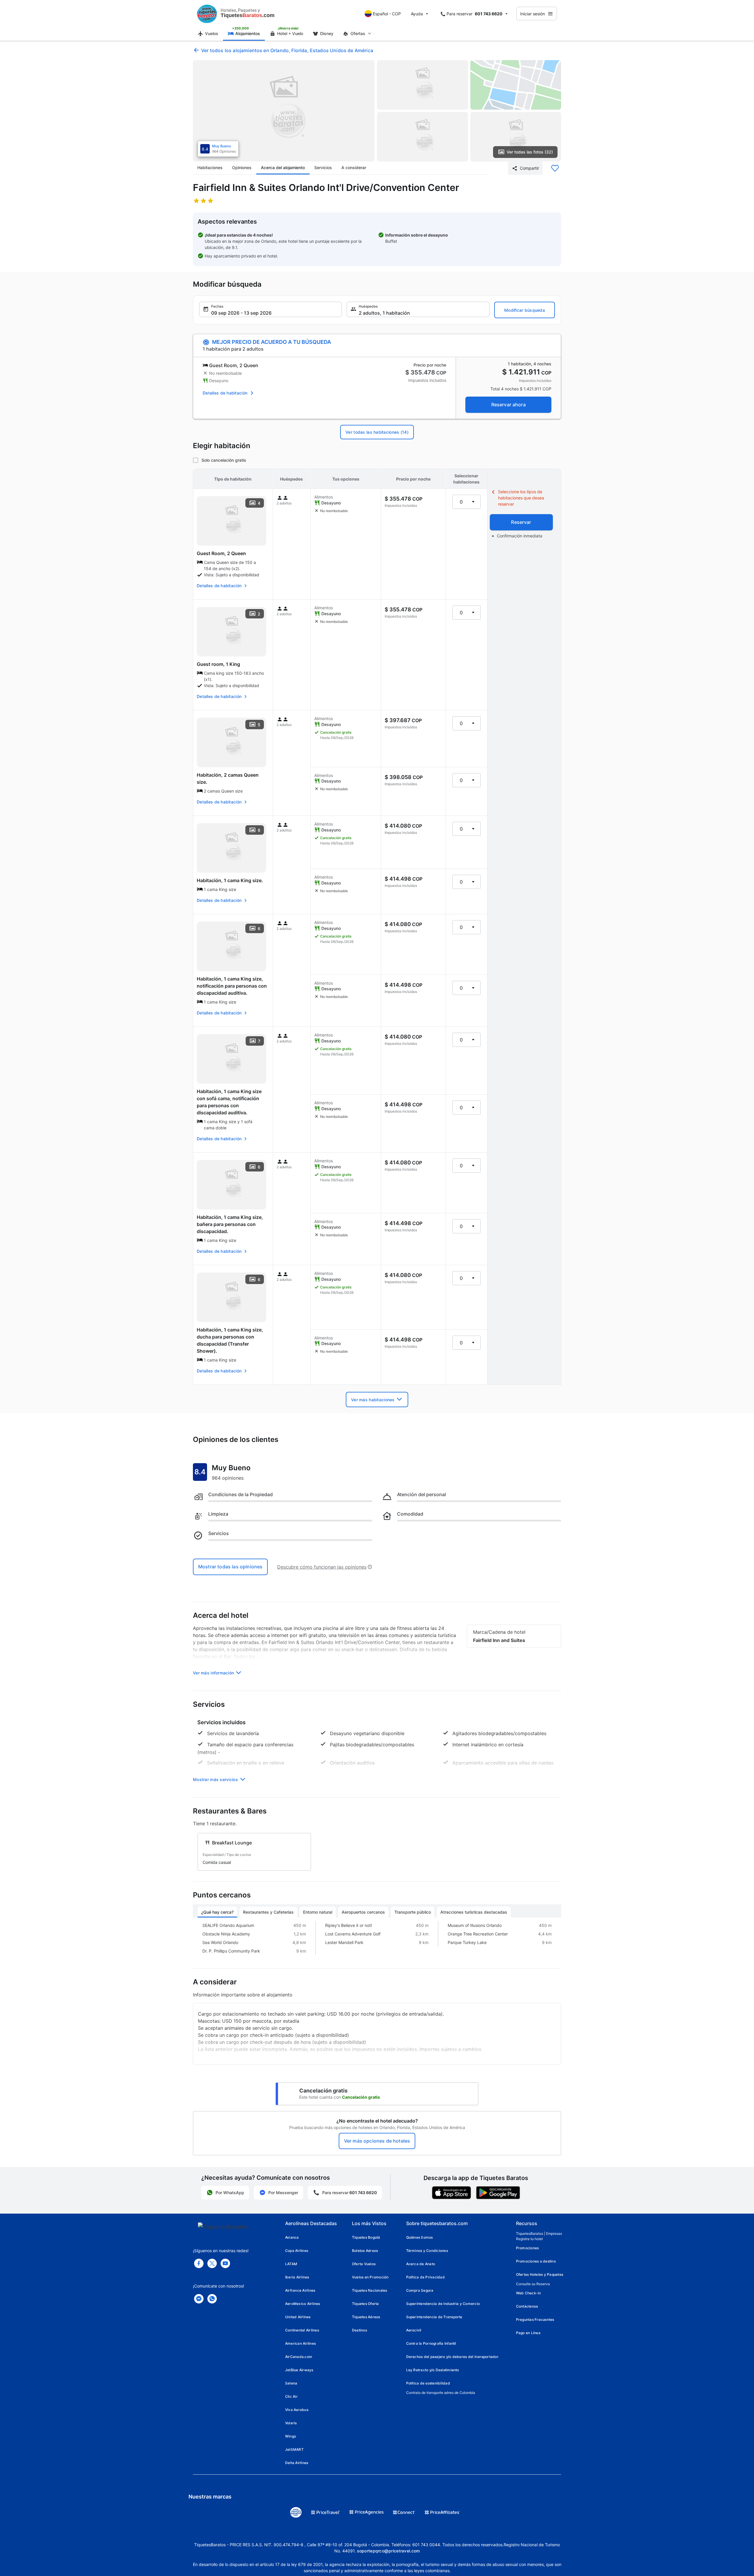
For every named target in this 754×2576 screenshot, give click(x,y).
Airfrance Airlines (300, 2290)
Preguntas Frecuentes (535, 2320)
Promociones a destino (536, 2261)
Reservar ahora (509, 405)
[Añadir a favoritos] (555, 168)
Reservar (521, 522)
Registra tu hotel (529, 2239)
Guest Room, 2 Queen (221, 553)
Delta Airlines (297, 2463)
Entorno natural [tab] (318, 1912)
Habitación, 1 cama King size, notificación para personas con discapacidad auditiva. (232, 986)
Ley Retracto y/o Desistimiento (433, 2370)
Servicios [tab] (323, 168)
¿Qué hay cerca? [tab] (217, 1912)
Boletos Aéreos (365, 2251)
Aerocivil (414, 2330)
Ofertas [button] (358, 33)
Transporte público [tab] (413, 1912)
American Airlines (300, 2343)
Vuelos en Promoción (370, 2277)
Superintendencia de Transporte (434, 2317)
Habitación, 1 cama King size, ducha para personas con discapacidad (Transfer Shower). (230, 1340)
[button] (271, 309)
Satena (291, 2383)
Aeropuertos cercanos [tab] (363, 1912)
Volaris (291, 2423)
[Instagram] (225, 2263)
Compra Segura (420, 2290)
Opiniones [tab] (242, 168)
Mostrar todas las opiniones (230, 1567)
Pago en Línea (528, 2333)
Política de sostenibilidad (428, 2383)
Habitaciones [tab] (210, 168)
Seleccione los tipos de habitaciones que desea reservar (521, 498)
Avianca (292, 2237)
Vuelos (212, 33)
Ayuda (417, 14)
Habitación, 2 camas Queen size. (228, 778)
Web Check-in (529, 2293)
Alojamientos (248, 33)
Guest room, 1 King (218, 664)
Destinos (359, 2330)
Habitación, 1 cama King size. (230, 880)
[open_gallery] (284, 111)
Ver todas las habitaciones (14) (377, 432)
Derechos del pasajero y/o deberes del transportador (452, 2357)
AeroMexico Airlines (303, 2304)
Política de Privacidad (425, 2277)
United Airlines (298, 2317)
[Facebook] (199, 2263)
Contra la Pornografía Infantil (431, 2343)
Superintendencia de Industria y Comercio (443, 2304)
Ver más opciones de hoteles (377, 2141)
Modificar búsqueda (525, 310)
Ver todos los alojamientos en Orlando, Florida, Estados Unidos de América (287, 50)
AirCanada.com (299, 2357)
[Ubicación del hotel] (516, 85)
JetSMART (294, 2449)
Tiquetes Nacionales (370, 2290)
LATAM (291, 2264)
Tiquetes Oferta (366, 2304)
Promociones (528, 2248)
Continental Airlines (302, 2330)
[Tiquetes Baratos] (207, 14)
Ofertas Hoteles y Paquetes (540, 2274)
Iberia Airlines (297, 2277)
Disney (327, 33)
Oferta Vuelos (364, 2264)
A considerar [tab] (354, 168)
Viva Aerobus (297, 2410)
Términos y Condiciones (427, 2251)
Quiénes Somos (420, 2237)
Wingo (291, 2436)
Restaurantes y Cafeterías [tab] (268, 1912)
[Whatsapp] (212, 2299)
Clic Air (291, 2396)
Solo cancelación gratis (224, 460)
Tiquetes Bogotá (366, 2237)
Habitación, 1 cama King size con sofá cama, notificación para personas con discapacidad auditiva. (229, 1102)
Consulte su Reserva (533, 2284)
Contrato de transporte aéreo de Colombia (441, 2393)
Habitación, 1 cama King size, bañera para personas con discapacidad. (230, 1224)
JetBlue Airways (299, 2370)
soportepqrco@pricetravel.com (388, 2551)
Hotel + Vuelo (290, 33)
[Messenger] (199, 2299)
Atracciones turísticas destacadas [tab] (474, 1912)
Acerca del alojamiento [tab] (283, 168)
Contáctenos (527, 2306)
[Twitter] (212, 2263)
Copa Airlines (297, 2251)
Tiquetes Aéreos (366, 2317)
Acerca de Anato (421, 2264)
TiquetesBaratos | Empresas (539, 2233)
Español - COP (387, 14)
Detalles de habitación (225, 393)
